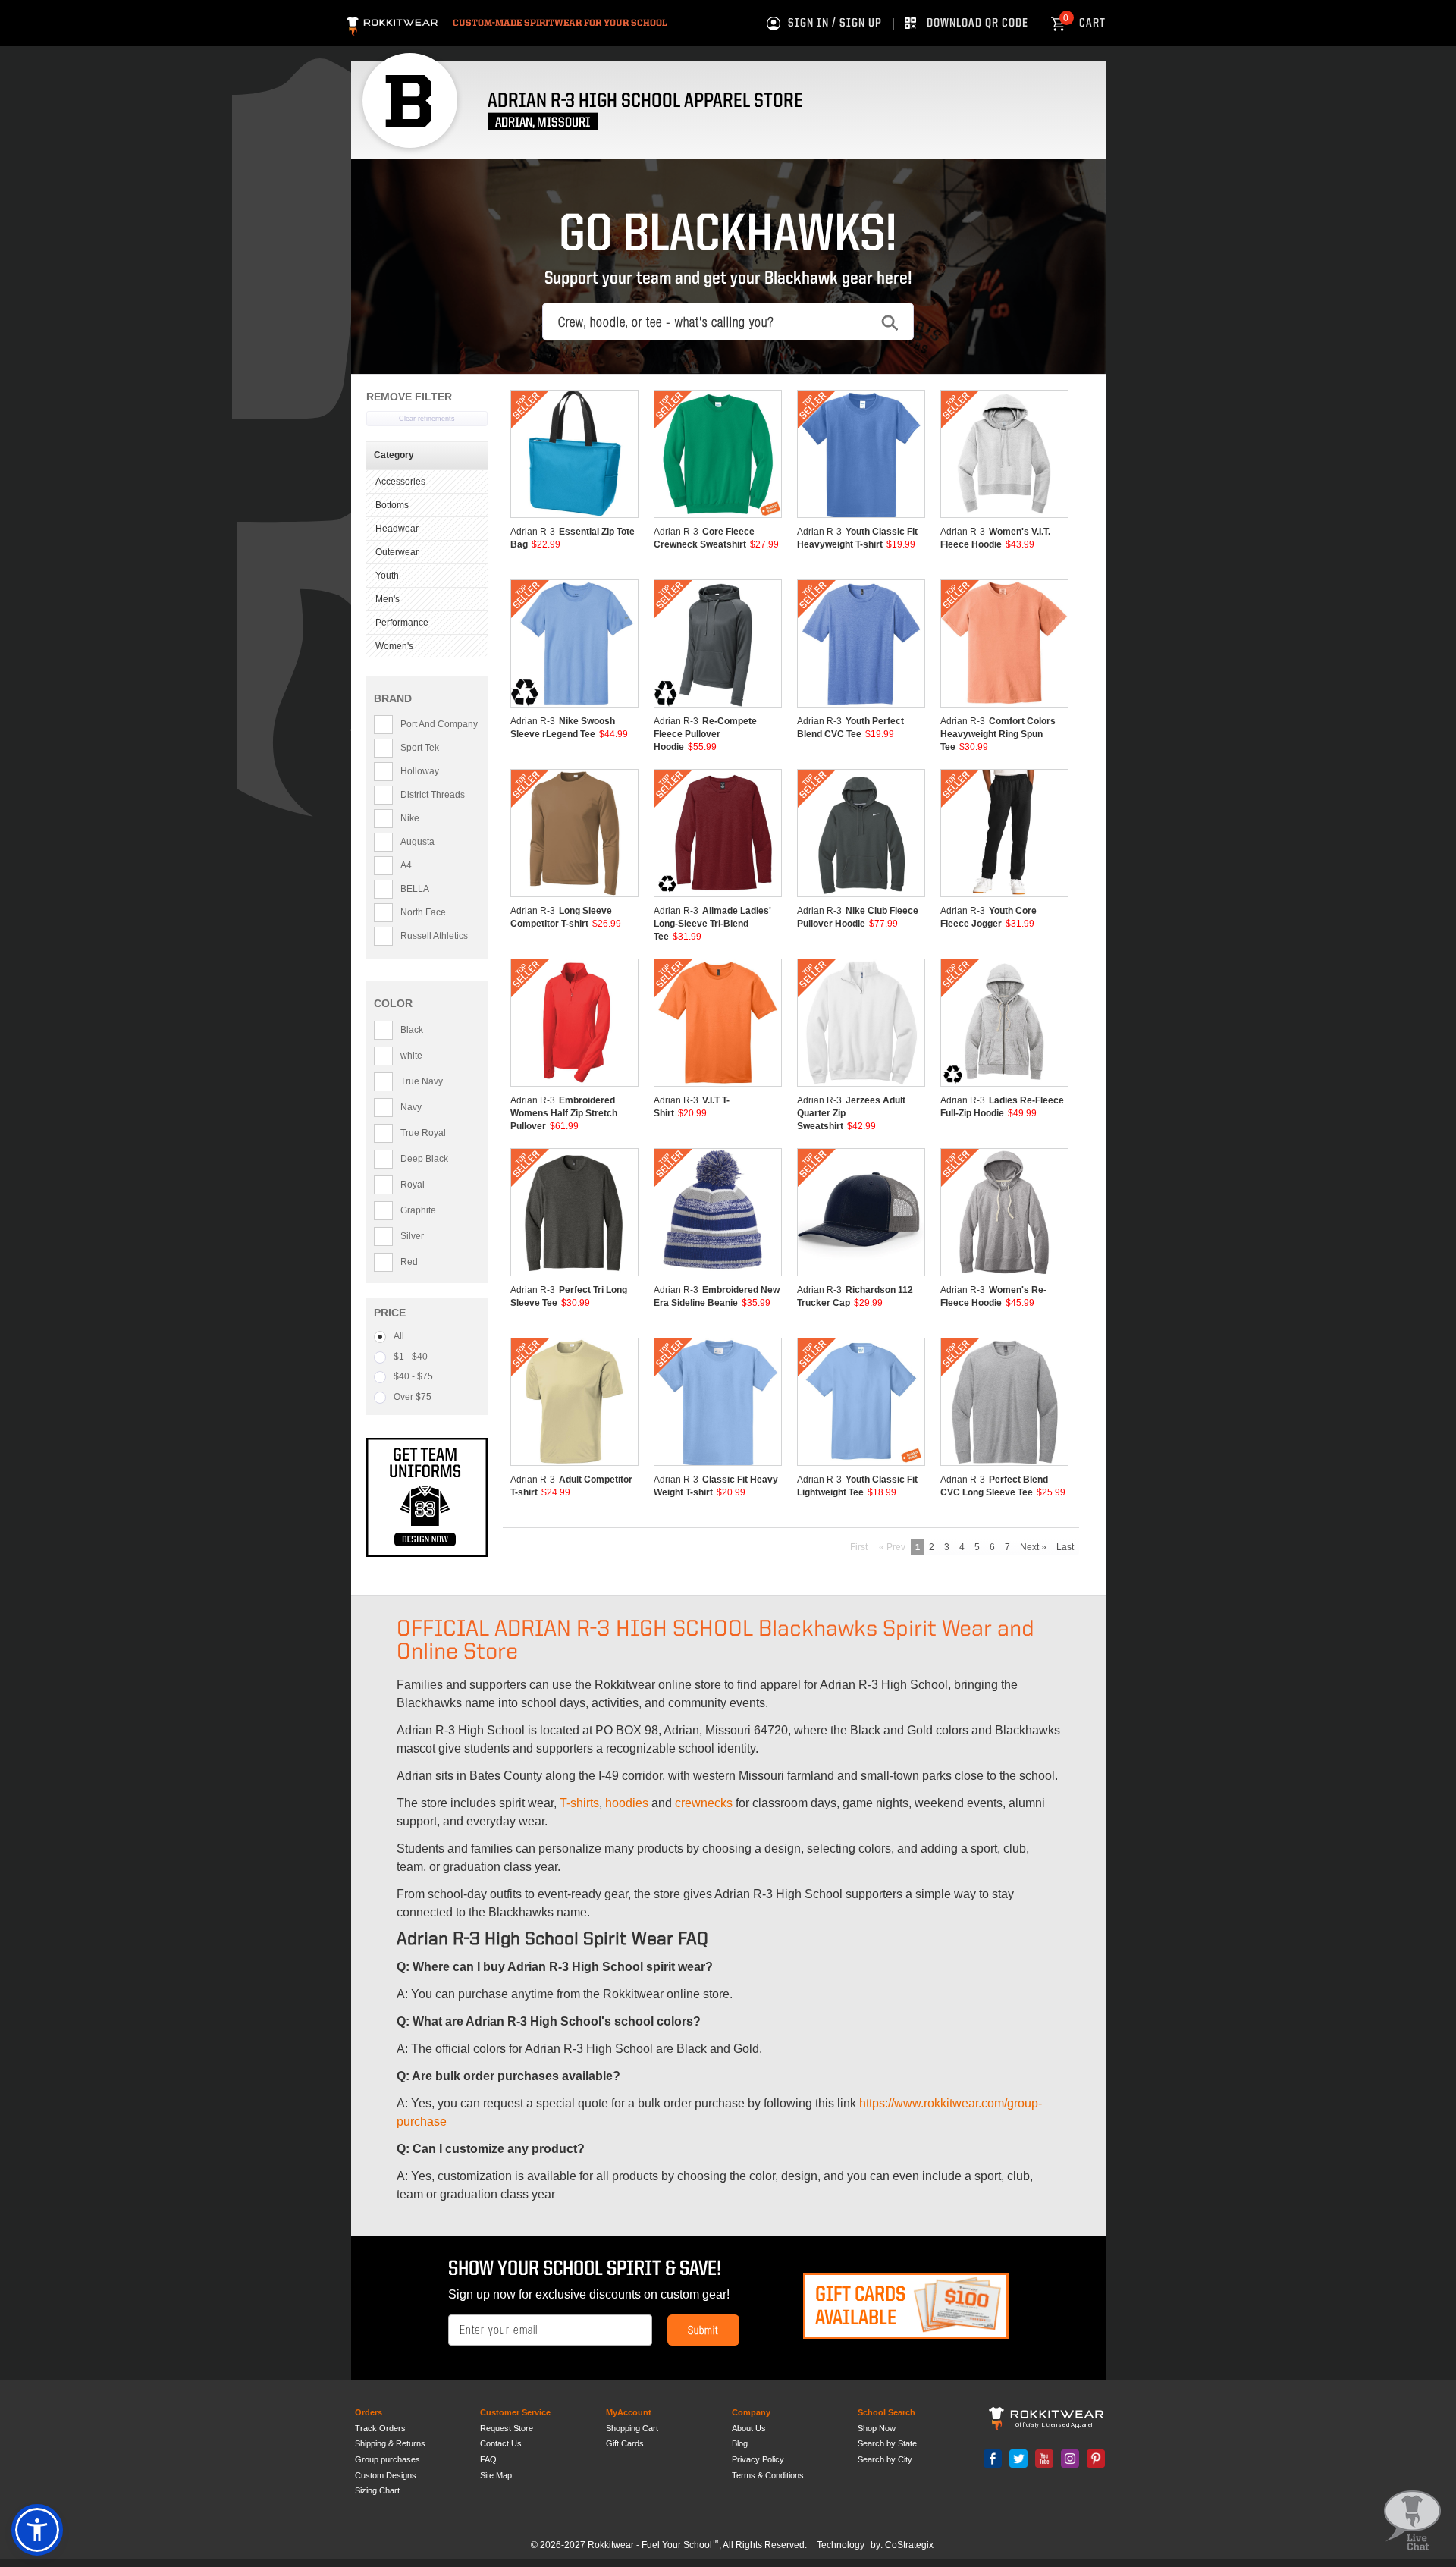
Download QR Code (977, 24)
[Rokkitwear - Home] (392, 24)
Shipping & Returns (390, 2443)
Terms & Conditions (768, 2475)
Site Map (496, 2475)
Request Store (507, 2428)
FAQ (488, 2459)
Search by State (887, 2443)
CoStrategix (909, 2545)
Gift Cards (625, 2443)
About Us (749, 2428)
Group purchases (388, 2459)
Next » (1033, 1547)
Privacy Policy (758, 2459)
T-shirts (579, 1803)
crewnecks (704, 1803)
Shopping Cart (632, 2428)
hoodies (627, 1803)
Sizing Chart (377, 2490)
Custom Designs (386, 2475)
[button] (37, 2530)
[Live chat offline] (1412, 2521)
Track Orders (380, 2428)
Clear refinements (427, 419)
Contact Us (501, 2443)
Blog (740, 2443)
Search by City (885, 2459)
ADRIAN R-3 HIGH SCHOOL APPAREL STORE (645, 101)
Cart (1084, 24)
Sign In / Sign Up (835, 24)
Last (1065, 1547)
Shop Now (877, 2428)
